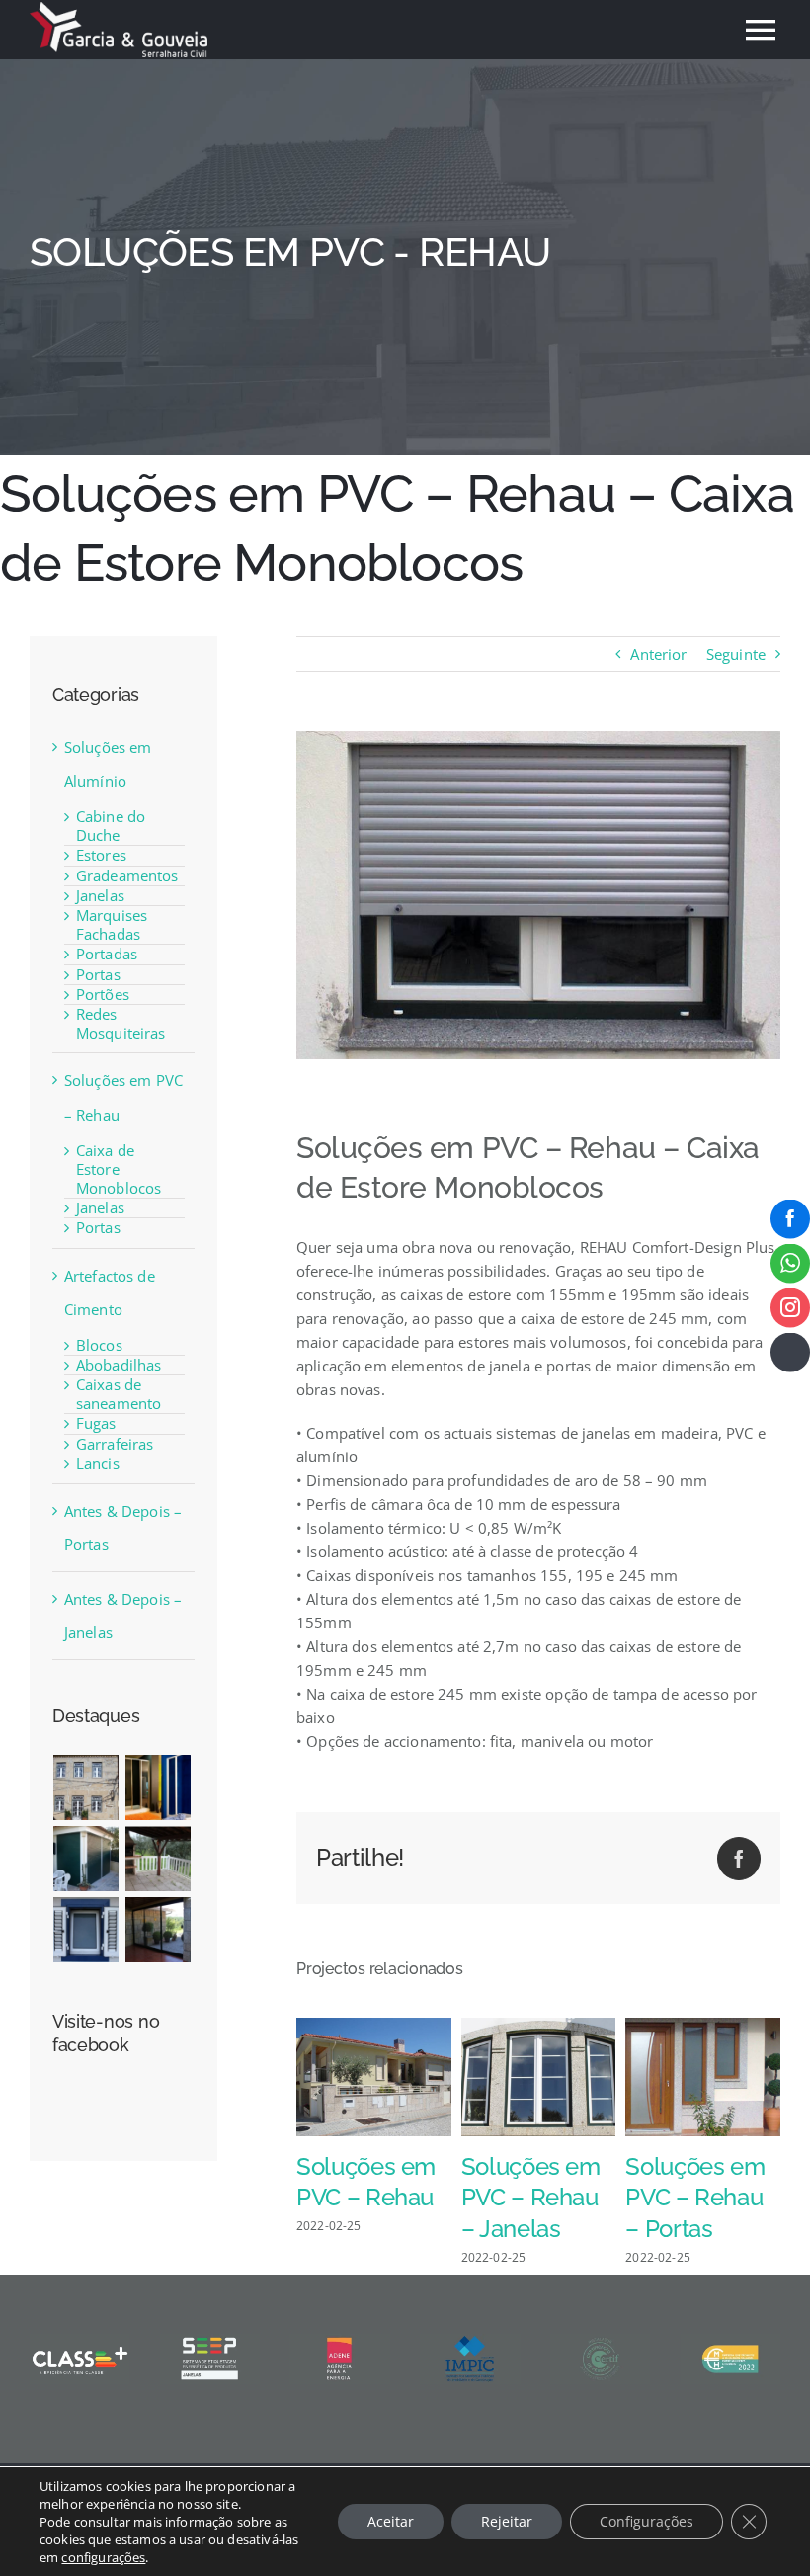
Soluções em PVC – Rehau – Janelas (531, 2198)
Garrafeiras (115, 1444)
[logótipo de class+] (80, 2341)
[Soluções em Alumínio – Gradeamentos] (159, 1859)
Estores (101, 855)
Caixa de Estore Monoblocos (119, 1169)
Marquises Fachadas (112, 924)
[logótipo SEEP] (210, 2341)
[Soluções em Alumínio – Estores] (86, 1859)
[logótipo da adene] (339, 2341)
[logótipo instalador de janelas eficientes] (600, 2341)
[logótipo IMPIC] (470, 2341)
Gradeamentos (127, 875)
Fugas (96, 1423)
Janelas (100, 895)
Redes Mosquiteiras (121, 1023)
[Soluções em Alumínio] (86, 1787)
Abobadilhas (119, 1365)
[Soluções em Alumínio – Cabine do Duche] (159, 1787)
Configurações (647, 2521)
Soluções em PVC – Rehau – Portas (695, 2198)
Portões (103, 994)
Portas (98, 974)
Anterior (658, 654)
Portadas (107, 954)
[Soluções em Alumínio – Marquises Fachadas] (159, 1930)
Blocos (99, 1345)
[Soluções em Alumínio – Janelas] (86, 1930)
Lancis (98, 1463)
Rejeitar (507, 2521)
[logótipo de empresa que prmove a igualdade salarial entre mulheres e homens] (730, 2341)
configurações (103, 2557)
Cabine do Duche (111, 826)
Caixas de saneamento (119, 1394)
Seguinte (736, 654)
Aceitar (391, 2521)
